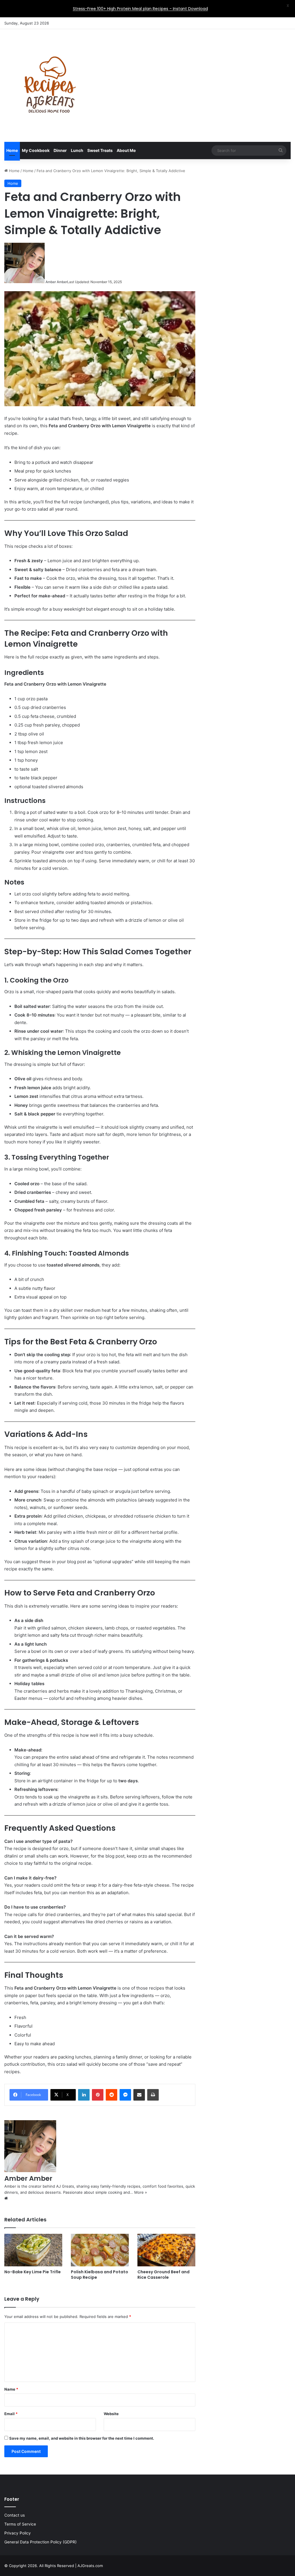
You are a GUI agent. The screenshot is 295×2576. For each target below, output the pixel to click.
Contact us (15, 2515)
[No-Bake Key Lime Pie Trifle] (33, 2250)
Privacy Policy (18, 2533)
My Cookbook (36, 150)
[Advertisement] (197, 75)
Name (11, 2389)
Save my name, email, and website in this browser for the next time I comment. (82, 2438)
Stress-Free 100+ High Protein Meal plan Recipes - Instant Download (140, 9)
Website (111, 2414)
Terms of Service (20, 2524)
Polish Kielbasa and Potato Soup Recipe (100, 2275)
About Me (126, 150)
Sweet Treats (100, 150)
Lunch (77, 150)
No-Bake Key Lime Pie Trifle (33, 2272)
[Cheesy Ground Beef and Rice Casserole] (166, 2250)
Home (12, 150)
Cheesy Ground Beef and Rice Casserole (163, 2275)
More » (141, 2192)
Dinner (60, 150)
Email (11, 2414)
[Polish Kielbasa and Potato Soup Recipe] (100, 2250)
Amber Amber (56, 282)
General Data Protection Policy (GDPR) (40, 2542)
